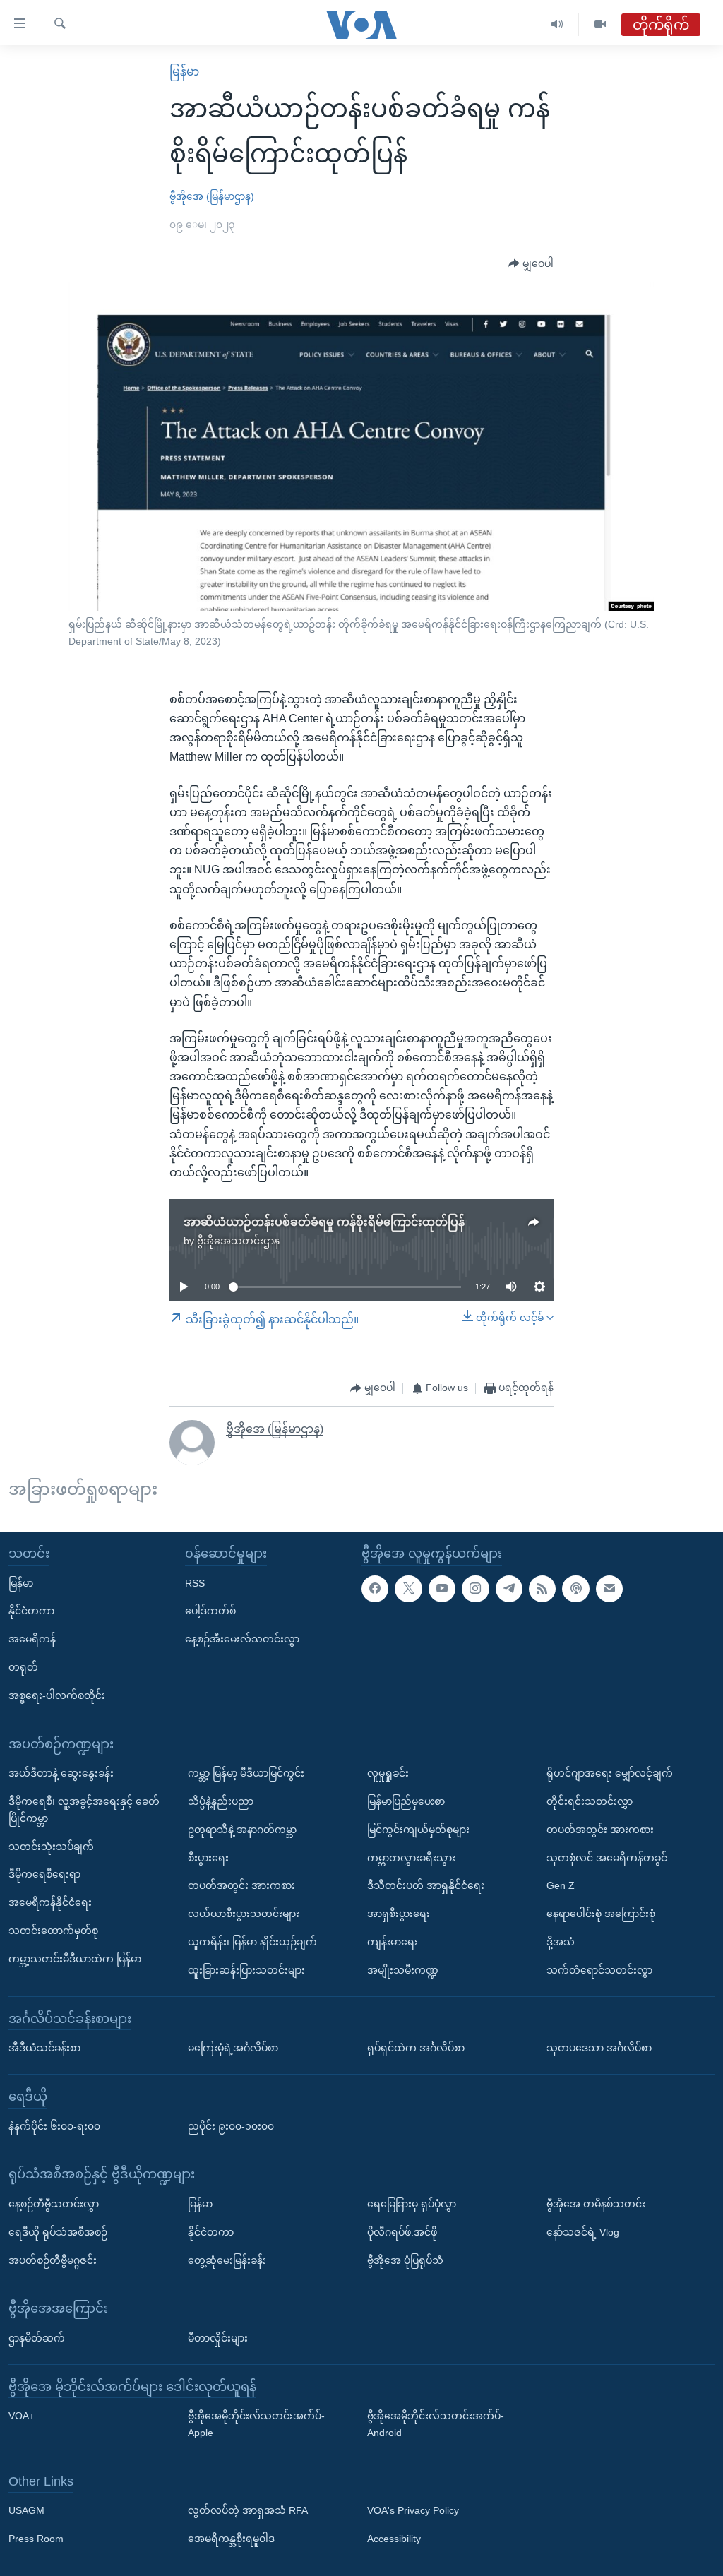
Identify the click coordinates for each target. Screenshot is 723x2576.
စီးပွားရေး (208, 1858)
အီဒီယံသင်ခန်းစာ (44, 2048)
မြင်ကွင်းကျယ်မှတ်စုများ (418, 1830)
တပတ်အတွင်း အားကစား (241, 1886)
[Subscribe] (609, 1589)
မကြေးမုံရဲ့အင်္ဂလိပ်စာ (233, 2048)
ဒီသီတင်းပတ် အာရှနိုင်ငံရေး (426, 1886)
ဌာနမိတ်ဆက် (37, 2338)
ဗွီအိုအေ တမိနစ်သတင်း (596, 2204)
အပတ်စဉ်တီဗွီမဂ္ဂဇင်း (53, 2260)
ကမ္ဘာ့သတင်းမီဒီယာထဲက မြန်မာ (75, 1959)
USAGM (26, 2511)
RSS (195, 1583)
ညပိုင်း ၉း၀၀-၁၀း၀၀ (231, 2126)
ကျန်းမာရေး (393, 1942)
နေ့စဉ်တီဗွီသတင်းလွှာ (54, 2204)
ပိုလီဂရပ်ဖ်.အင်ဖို (402, 2232)
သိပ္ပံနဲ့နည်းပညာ (221, 1801)
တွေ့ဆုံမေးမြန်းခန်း (227, 2260)
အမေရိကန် (32, 1639)
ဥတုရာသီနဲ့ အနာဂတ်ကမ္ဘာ (242, 1830)
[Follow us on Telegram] (509, 1589)
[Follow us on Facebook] (375, 1589)
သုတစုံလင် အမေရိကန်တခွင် (607, 1858)
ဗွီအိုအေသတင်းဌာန (238, 1241)
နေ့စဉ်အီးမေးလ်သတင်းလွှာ (242, 1639)
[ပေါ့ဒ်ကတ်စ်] (575, 1589)
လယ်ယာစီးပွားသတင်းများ (244, 1914)
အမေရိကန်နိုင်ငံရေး (50, 1902)
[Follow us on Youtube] (442, 1589)
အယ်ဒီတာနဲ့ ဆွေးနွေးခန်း (61, 1773)
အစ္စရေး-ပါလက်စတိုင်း (57, 1695)
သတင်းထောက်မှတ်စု (53, 1931)
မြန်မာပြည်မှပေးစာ (406, 1801)
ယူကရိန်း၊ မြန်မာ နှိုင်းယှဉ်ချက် (252, 1942)
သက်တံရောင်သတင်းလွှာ (599, 1970)
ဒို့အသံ (561, 1942)
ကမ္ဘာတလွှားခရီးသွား (411, 1858)
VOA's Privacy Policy (413, 2511)
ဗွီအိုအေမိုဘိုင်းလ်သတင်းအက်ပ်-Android (436, 2424)
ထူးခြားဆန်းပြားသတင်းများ (246, 1970)
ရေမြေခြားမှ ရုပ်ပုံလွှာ (412, 2204)
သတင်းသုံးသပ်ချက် (51, 1847)
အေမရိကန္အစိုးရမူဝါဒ (231, 2539)
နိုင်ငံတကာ (31, 1611)
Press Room (36, 2539)
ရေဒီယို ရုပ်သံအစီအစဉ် (58, 2232)
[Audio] (557, 24)
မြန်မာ (184, 72)
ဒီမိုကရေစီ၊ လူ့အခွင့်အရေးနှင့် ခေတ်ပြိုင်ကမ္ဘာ (84, 1810)
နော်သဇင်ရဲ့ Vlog (583, 2232)
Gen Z (561, 1886)
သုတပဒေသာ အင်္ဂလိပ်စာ (599, 2048)
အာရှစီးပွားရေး (399, 1914)
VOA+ (22, 2416)
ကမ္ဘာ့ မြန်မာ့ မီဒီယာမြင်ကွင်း (246, 1773)
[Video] (600, 24)
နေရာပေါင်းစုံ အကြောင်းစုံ (601, 1914)
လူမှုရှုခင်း (388, 1773)
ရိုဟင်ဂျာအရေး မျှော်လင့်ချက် (610, 1773)
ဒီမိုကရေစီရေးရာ (44, 1875)
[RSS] (542, 1589)
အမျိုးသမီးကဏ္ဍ (403, 1970)
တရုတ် (23, 1667)
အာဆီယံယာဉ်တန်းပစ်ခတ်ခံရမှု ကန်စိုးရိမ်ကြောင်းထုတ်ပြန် (324, 1222)
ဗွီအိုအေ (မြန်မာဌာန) (212, 196)
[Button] (531, 264)
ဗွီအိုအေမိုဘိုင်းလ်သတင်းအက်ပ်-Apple (256, 2424)
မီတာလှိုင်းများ (218, 2338)
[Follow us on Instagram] (475, 1589)
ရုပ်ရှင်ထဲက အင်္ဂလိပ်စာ (416, 2048)
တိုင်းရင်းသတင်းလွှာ (590, 1801)
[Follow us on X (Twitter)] (408, 1589)
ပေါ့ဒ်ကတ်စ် (210, 1611)
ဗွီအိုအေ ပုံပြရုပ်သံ (405, 2260)
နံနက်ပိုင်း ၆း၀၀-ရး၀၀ (54, 2126)
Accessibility (394, 2539)
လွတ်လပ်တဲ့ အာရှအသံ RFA (248, 2511)
